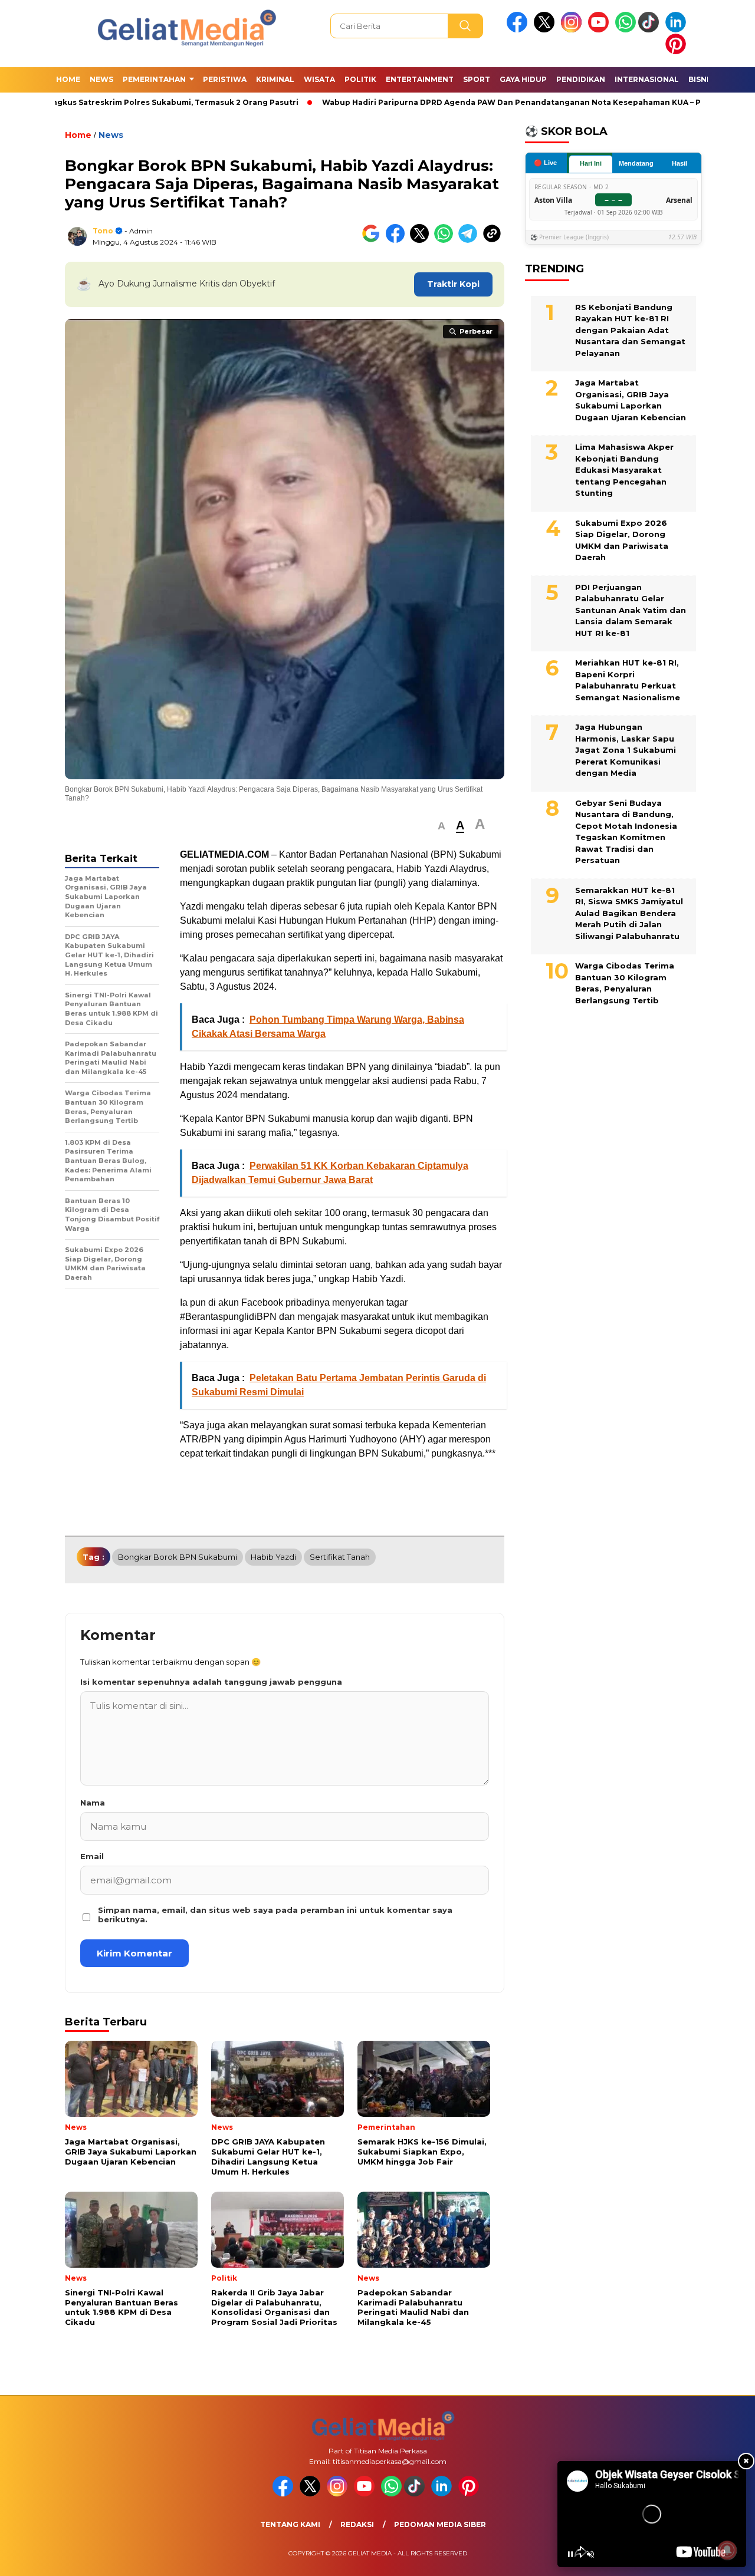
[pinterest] (678, 52)
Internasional (647, 79)
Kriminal (275, 79)
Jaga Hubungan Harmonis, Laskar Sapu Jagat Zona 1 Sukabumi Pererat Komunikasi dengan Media (626, 750)
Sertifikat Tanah (340, 1557)
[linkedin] (678, 30)
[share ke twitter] (422, 240)
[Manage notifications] (727, 2550)
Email (92, 1856)
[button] (441, 826)
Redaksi (357, 2524)
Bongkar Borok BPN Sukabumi (178, 1557)
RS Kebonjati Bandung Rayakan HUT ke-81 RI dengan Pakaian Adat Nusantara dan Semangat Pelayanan (630, 330)
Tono (103, 231)
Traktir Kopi (453, 284)
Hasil (679, 163)
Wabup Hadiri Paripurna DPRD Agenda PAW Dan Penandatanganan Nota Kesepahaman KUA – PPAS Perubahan (524, 102)
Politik (360, 79)
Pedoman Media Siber (440, 2524)
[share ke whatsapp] (446, 240)
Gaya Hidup (523, 79)
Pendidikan (581, 79)
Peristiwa (225, 79)
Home (68, 79)
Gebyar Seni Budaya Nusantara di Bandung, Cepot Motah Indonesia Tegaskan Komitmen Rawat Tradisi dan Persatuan (626, 832)
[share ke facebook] (398, 240)
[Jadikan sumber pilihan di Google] (374, 240)
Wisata (319, 79)
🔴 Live (545, 163)
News (101, 79)
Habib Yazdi (273, 1557)
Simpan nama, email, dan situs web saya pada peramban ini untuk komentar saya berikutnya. (275, 1915)
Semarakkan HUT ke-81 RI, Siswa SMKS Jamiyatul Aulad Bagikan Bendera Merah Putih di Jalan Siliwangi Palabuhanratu (629, 913)
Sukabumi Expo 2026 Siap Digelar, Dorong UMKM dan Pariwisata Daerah (622, 540)
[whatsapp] (626, 30)
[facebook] (519, 30)
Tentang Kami (290, 2524)
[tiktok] (651, 30)
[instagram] (573, 30)
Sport (477, 79)
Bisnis (701, 79)
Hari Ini (591, 163)
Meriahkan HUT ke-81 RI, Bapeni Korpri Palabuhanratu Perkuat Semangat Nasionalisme (628, 680)
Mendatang (636, 163)
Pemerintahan (154, 79)
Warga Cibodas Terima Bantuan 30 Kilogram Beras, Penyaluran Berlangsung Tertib (625, 983)
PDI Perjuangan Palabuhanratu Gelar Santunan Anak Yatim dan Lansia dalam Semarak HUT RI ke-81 (631, 610)
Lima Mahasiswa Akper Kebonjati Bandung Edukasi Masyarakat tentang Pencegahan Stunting (624, 470)
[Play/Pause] (570, 2554)
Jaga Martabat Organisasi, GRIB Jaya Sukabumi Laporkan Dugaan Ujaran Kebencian (631, 400)
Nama (93, 1803)
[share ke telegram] (470, 240)
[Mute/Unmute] (590, 2554)
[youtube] (600, 30)
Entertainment (420, 79)
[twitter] (546, 30)
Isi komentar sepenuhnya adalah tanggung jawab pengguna (211, 1682)
